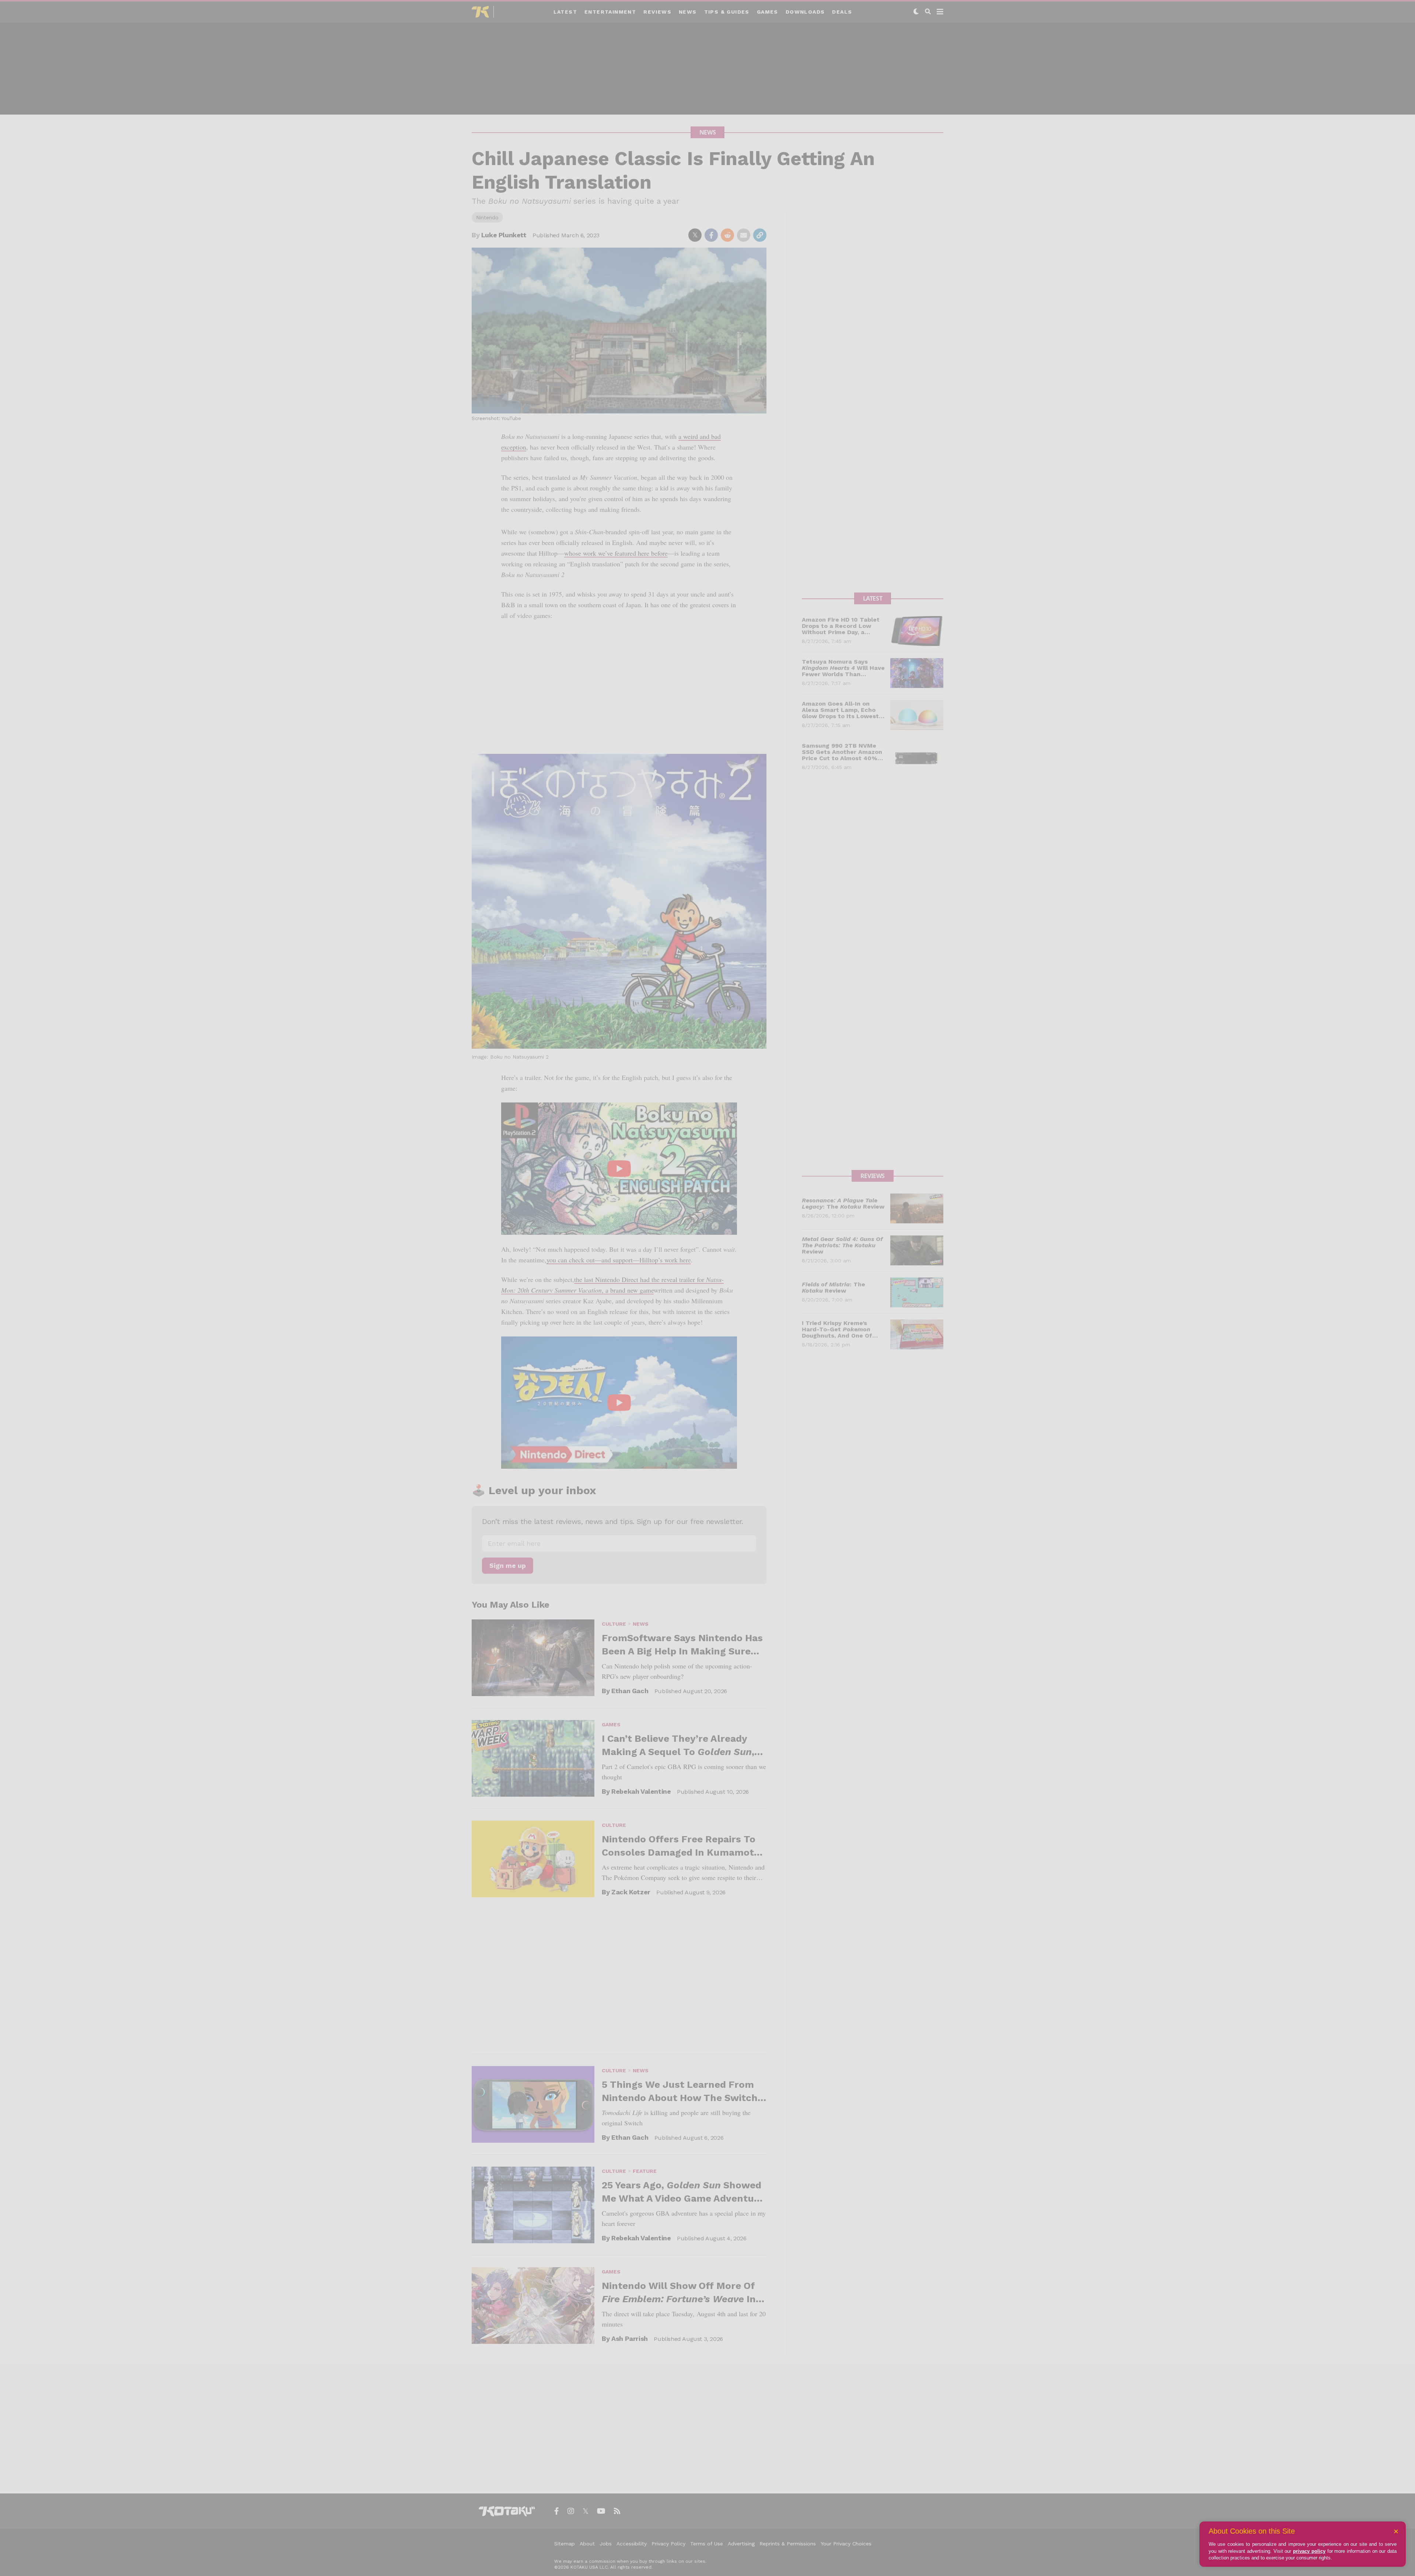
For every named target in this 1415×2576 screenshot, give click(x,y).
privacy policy (1309, 2551)
